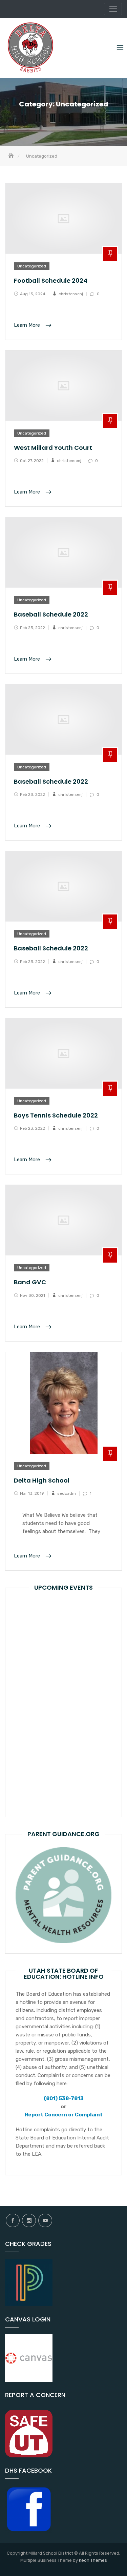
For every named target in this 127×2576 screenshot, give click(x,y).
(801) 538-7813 (64, 2098)
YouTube (45, 2220)
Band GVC (30, 1282)
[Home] (12, 156)
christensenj (71, 294)
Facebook (13, 2220)
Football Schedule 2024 (51, 280)
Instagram (29, 2220)
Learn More (28, 325)
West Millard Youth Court (53, 448)
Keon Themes (93, 2560)
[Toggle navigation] (113, 9)
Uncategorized (32, 266)
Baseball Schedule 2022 (51, 614)
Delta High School (42, 1480)
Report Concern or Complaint (64, 2115)
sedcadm (67, 1493)
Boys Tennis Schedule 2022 (56, 1115)
